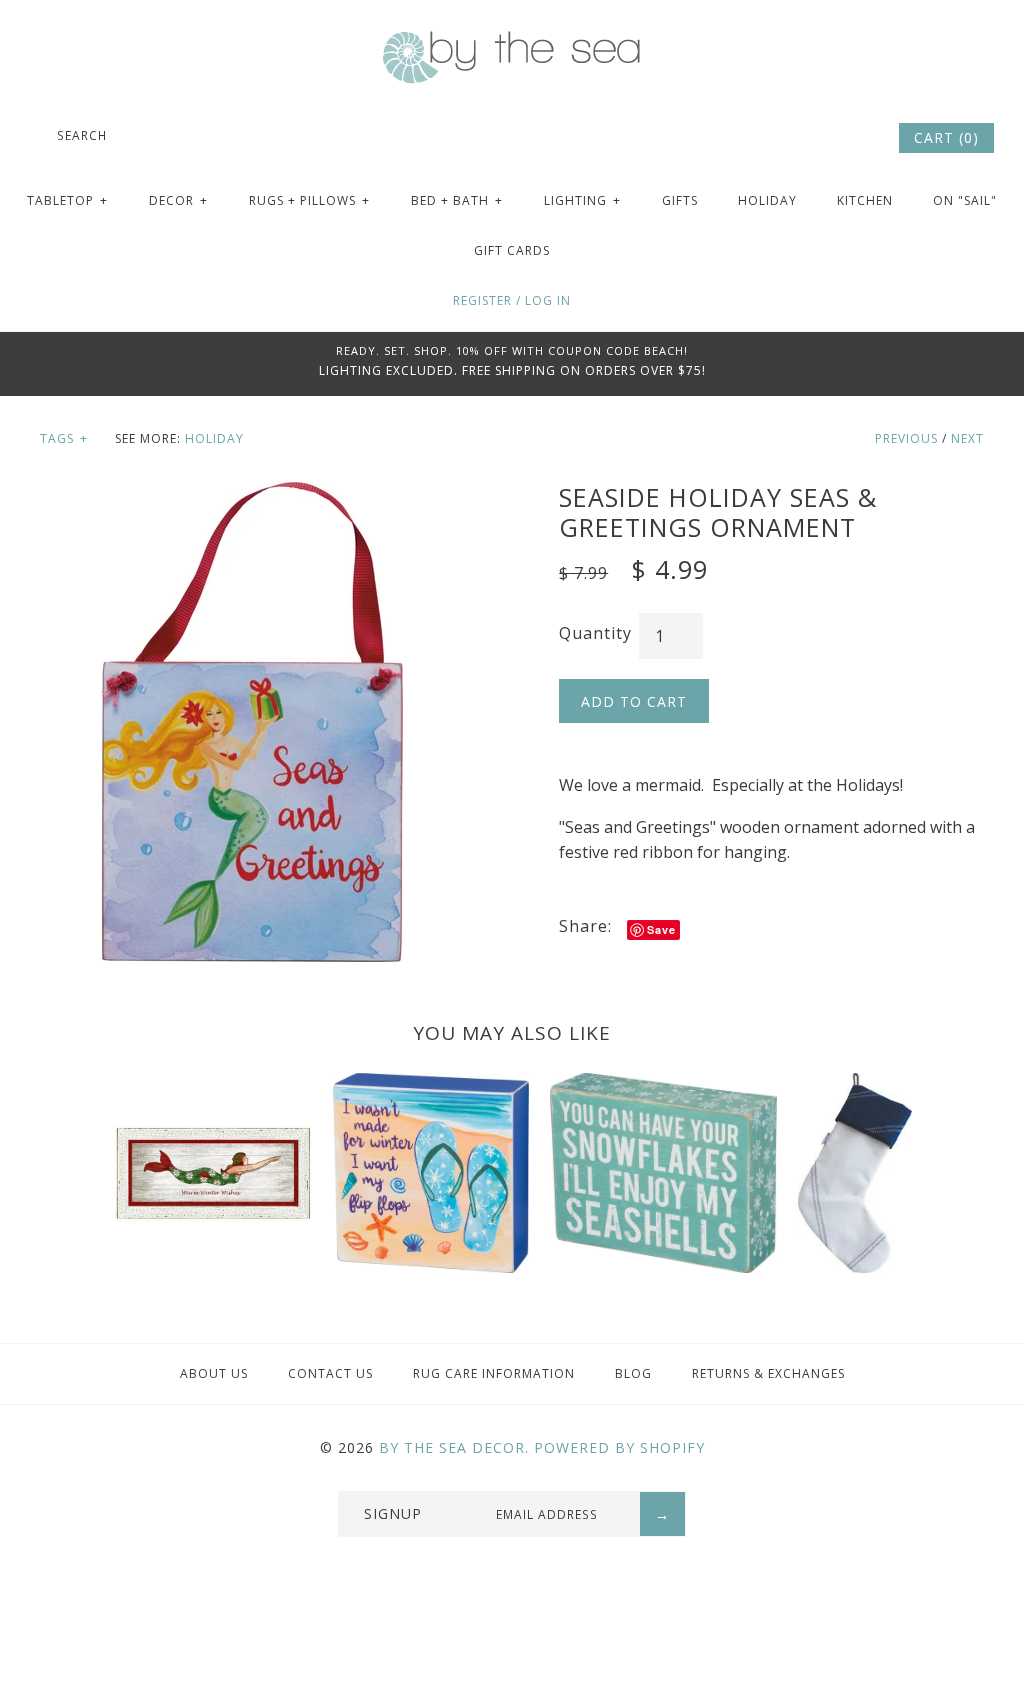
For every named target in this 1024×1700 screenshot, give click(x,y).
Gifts (680, 200)
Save (661, 929)
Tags (64, 438)
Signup (393, 1513)
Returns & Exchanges (768, 1373)
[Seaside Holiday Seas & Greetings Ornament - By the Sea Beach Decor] (252, 494)
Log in (548, 300)
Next (967, 438)
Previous (906, 438)
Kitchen (865, 200)
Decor (178, 200)
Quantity (595, 633)
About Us (214, 1373)
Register (482, 300)
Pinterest (826, 138)
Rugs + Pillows (309, 200)
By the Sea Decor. (454, 1447)
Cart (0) (946, 137)
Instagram (853, 138)
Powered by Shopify (619, 1447)
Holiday (767, 200)
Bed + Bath (457, 200)
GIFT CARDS (512, 250)
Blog (633, 1373)
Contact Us (330, 1373)
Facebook (799, 138)
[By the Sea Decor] (512, 42)
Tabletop (67, 200)
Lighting (582, 200)
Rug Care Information (494, 1373)
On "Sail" (965, 200)
